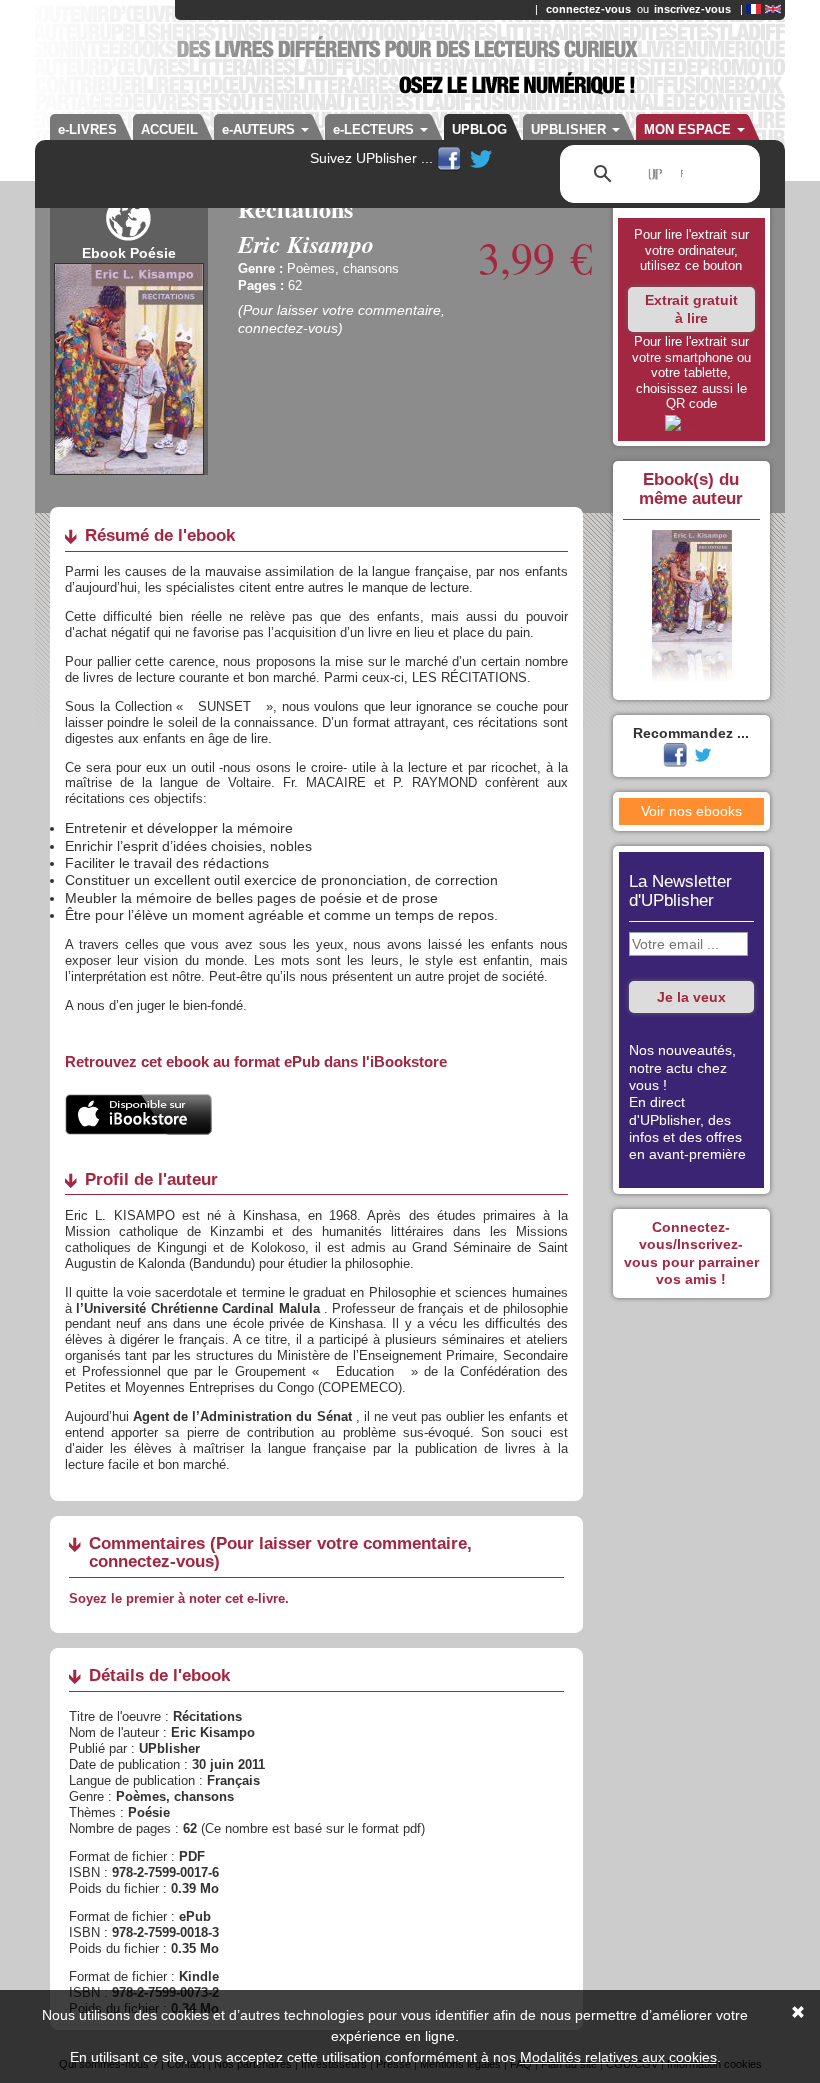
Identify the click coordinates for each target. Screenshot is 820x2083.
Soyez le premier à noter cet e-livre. (179, 1598)
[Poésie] (128, 236)
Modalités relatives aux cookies (618, 2057)
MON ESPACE (689, 129)
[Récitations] (691, 423)
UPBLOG (479, 129)
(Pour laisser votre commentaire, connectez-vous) (341, 318)
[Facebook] (451, 158)
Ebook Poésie (129, 253)
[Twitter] (481, 158)
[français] (753, 9)
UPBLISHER (570, 129)
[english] (773, 9)
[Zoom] (129, 367)
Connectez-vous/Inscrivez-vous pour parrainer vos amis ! (691, 1253)
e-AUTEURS (260, 129)
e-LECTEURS (375, 129)
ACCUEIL (169, 129)
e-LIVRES (87, 129)
